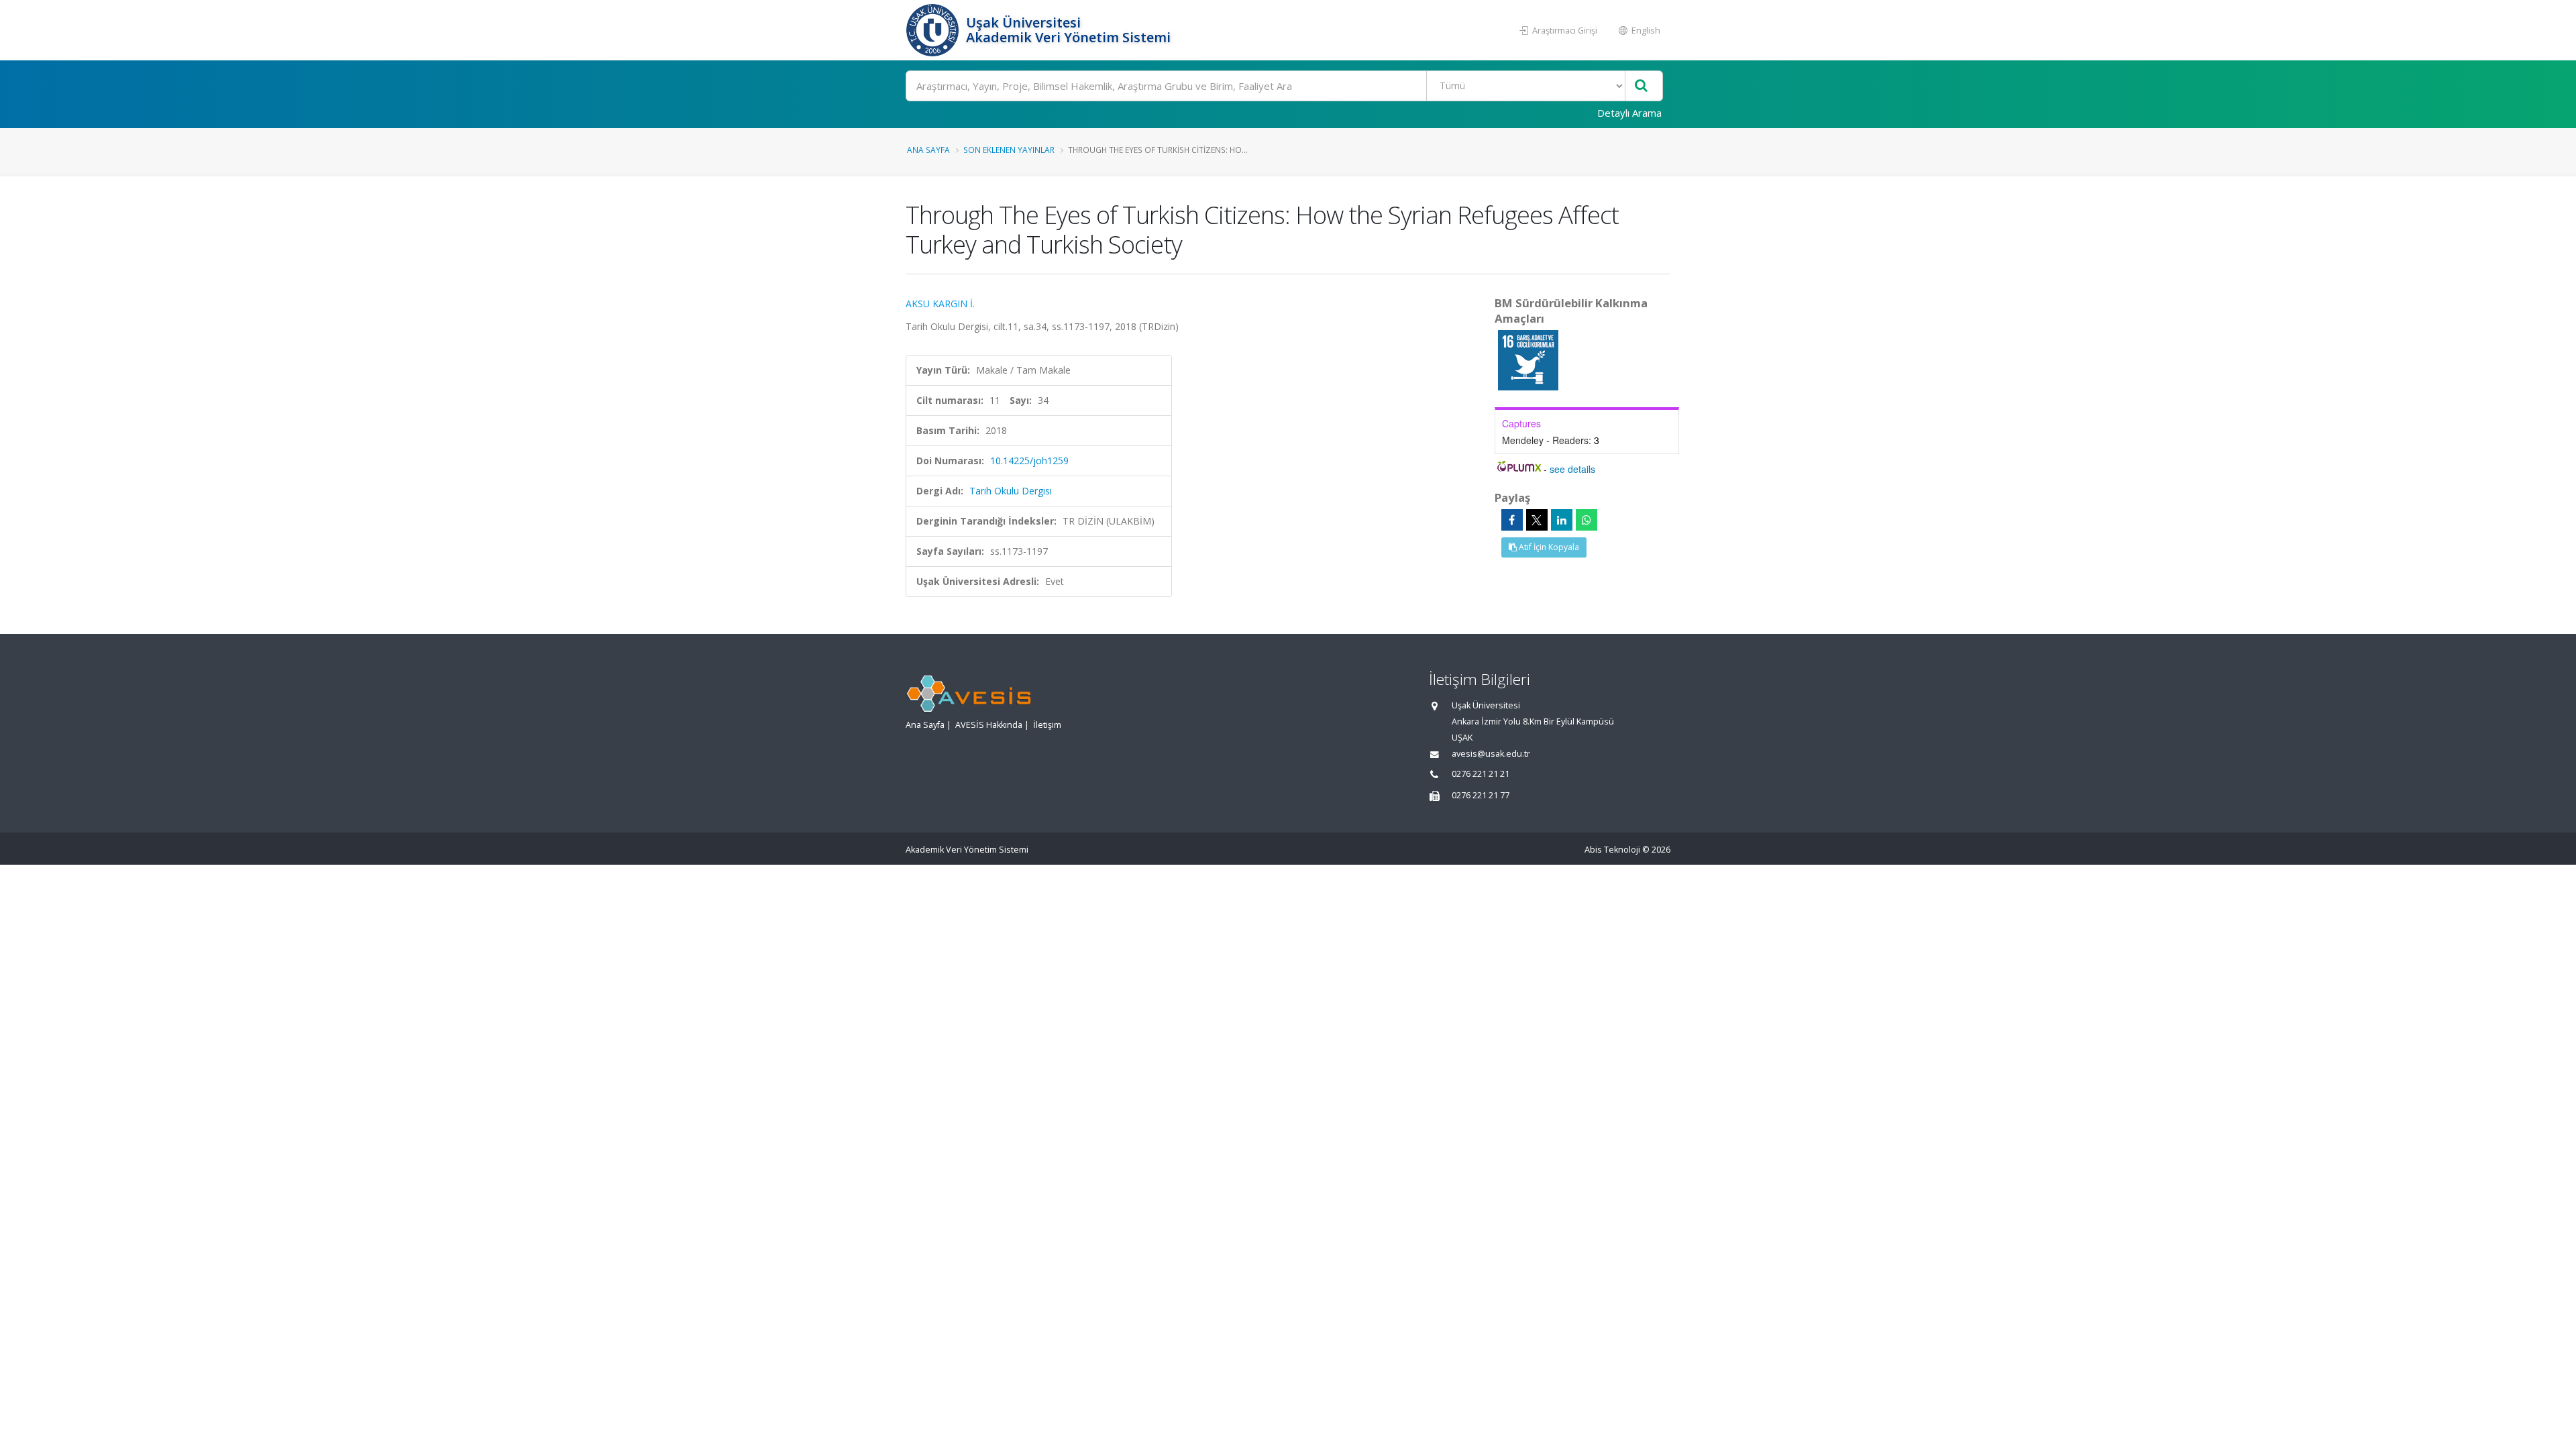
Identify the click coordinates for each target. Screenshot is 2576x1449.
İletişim (1047, 725)
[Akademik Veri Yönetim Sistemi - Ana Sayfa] (934, 30)
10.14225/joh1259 (1029, 461)
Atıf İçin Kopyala (1548, 547)
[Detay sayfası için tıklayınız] (1528, 359)
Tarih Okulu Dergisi (1011, 491)
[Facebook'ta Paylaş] (1512, 520)
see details (1572, 469)
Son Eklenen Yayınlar (1009, 150)
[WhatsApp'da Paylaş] (1587, 520)
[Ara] (1641, 86)
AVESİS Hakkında (989, 725)
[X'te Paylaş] (1537, 520)
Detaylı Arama (1629, 113)
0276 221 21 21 (1481, 774)
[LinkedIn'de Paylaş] (1562, 520)
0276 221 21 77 (1481, 795)
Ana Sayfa (928, 150)
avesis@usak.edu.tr (1491, 754)
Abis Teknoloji (1612, 850)
